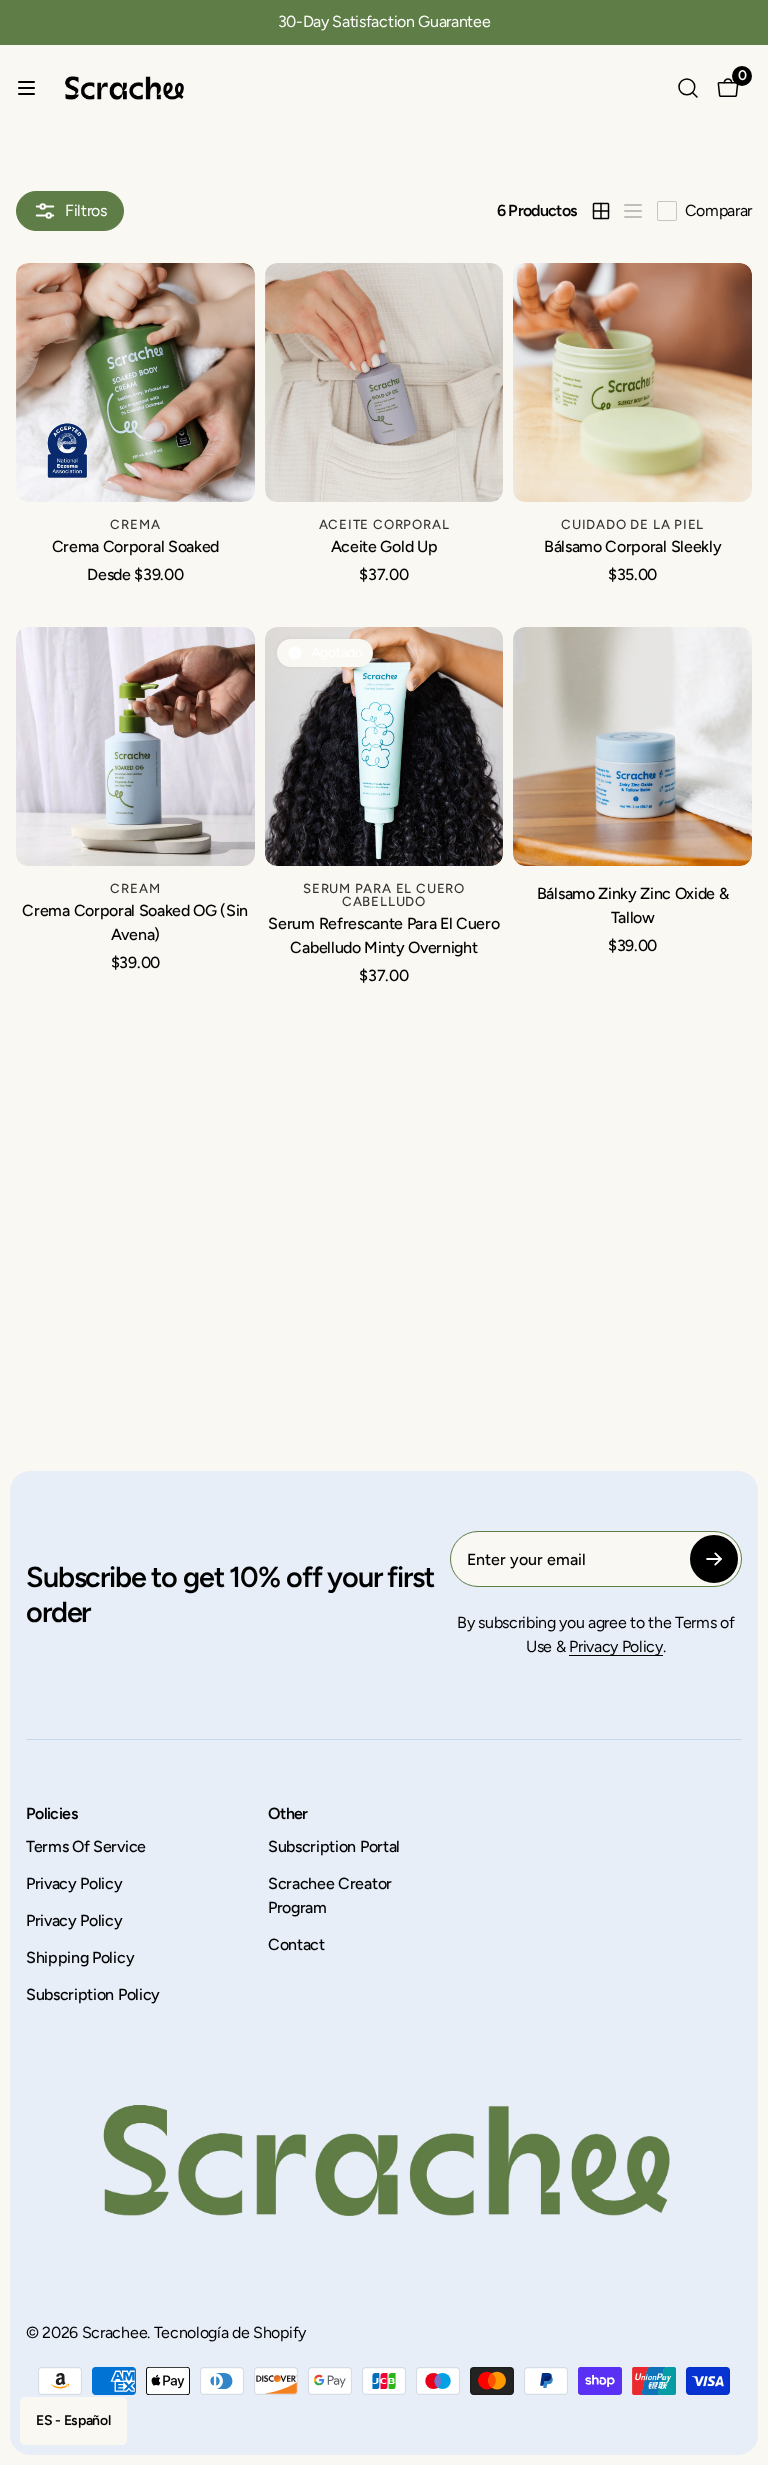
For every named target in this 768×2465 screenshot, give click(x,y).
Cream (135, 888)
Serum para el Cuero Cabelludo (384, 894)
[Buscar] (688, 88)
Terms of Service (86, 1846)
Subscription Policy (93, 1994)
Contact (296, 1944)
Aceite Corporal (384, 524)
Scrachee (114, 2332)
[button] (29, 31)
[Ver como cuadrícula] (601, 211)
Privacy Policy (616, 1646)
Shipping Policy (80, 1957)
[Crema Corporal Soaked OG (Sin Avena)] (135, 746)
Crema (135, 524)
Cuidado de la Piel (632, 524)
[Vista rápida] (228, 299)
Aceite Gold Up (384, 546)
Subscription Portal (334, 1846)
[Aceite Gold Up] (384, 382)
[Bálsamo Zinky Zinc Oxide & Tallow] (632, 746)
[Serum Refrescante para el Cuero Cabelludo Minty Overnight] (384, 746)
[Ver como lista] (633, 211)
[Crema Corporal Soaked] (135, 382)
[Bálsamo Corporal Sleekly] (632, 382)
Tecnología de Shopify (230, 2332)
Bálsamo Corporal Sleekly (632, 546)
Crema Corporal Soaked (135, 546)
